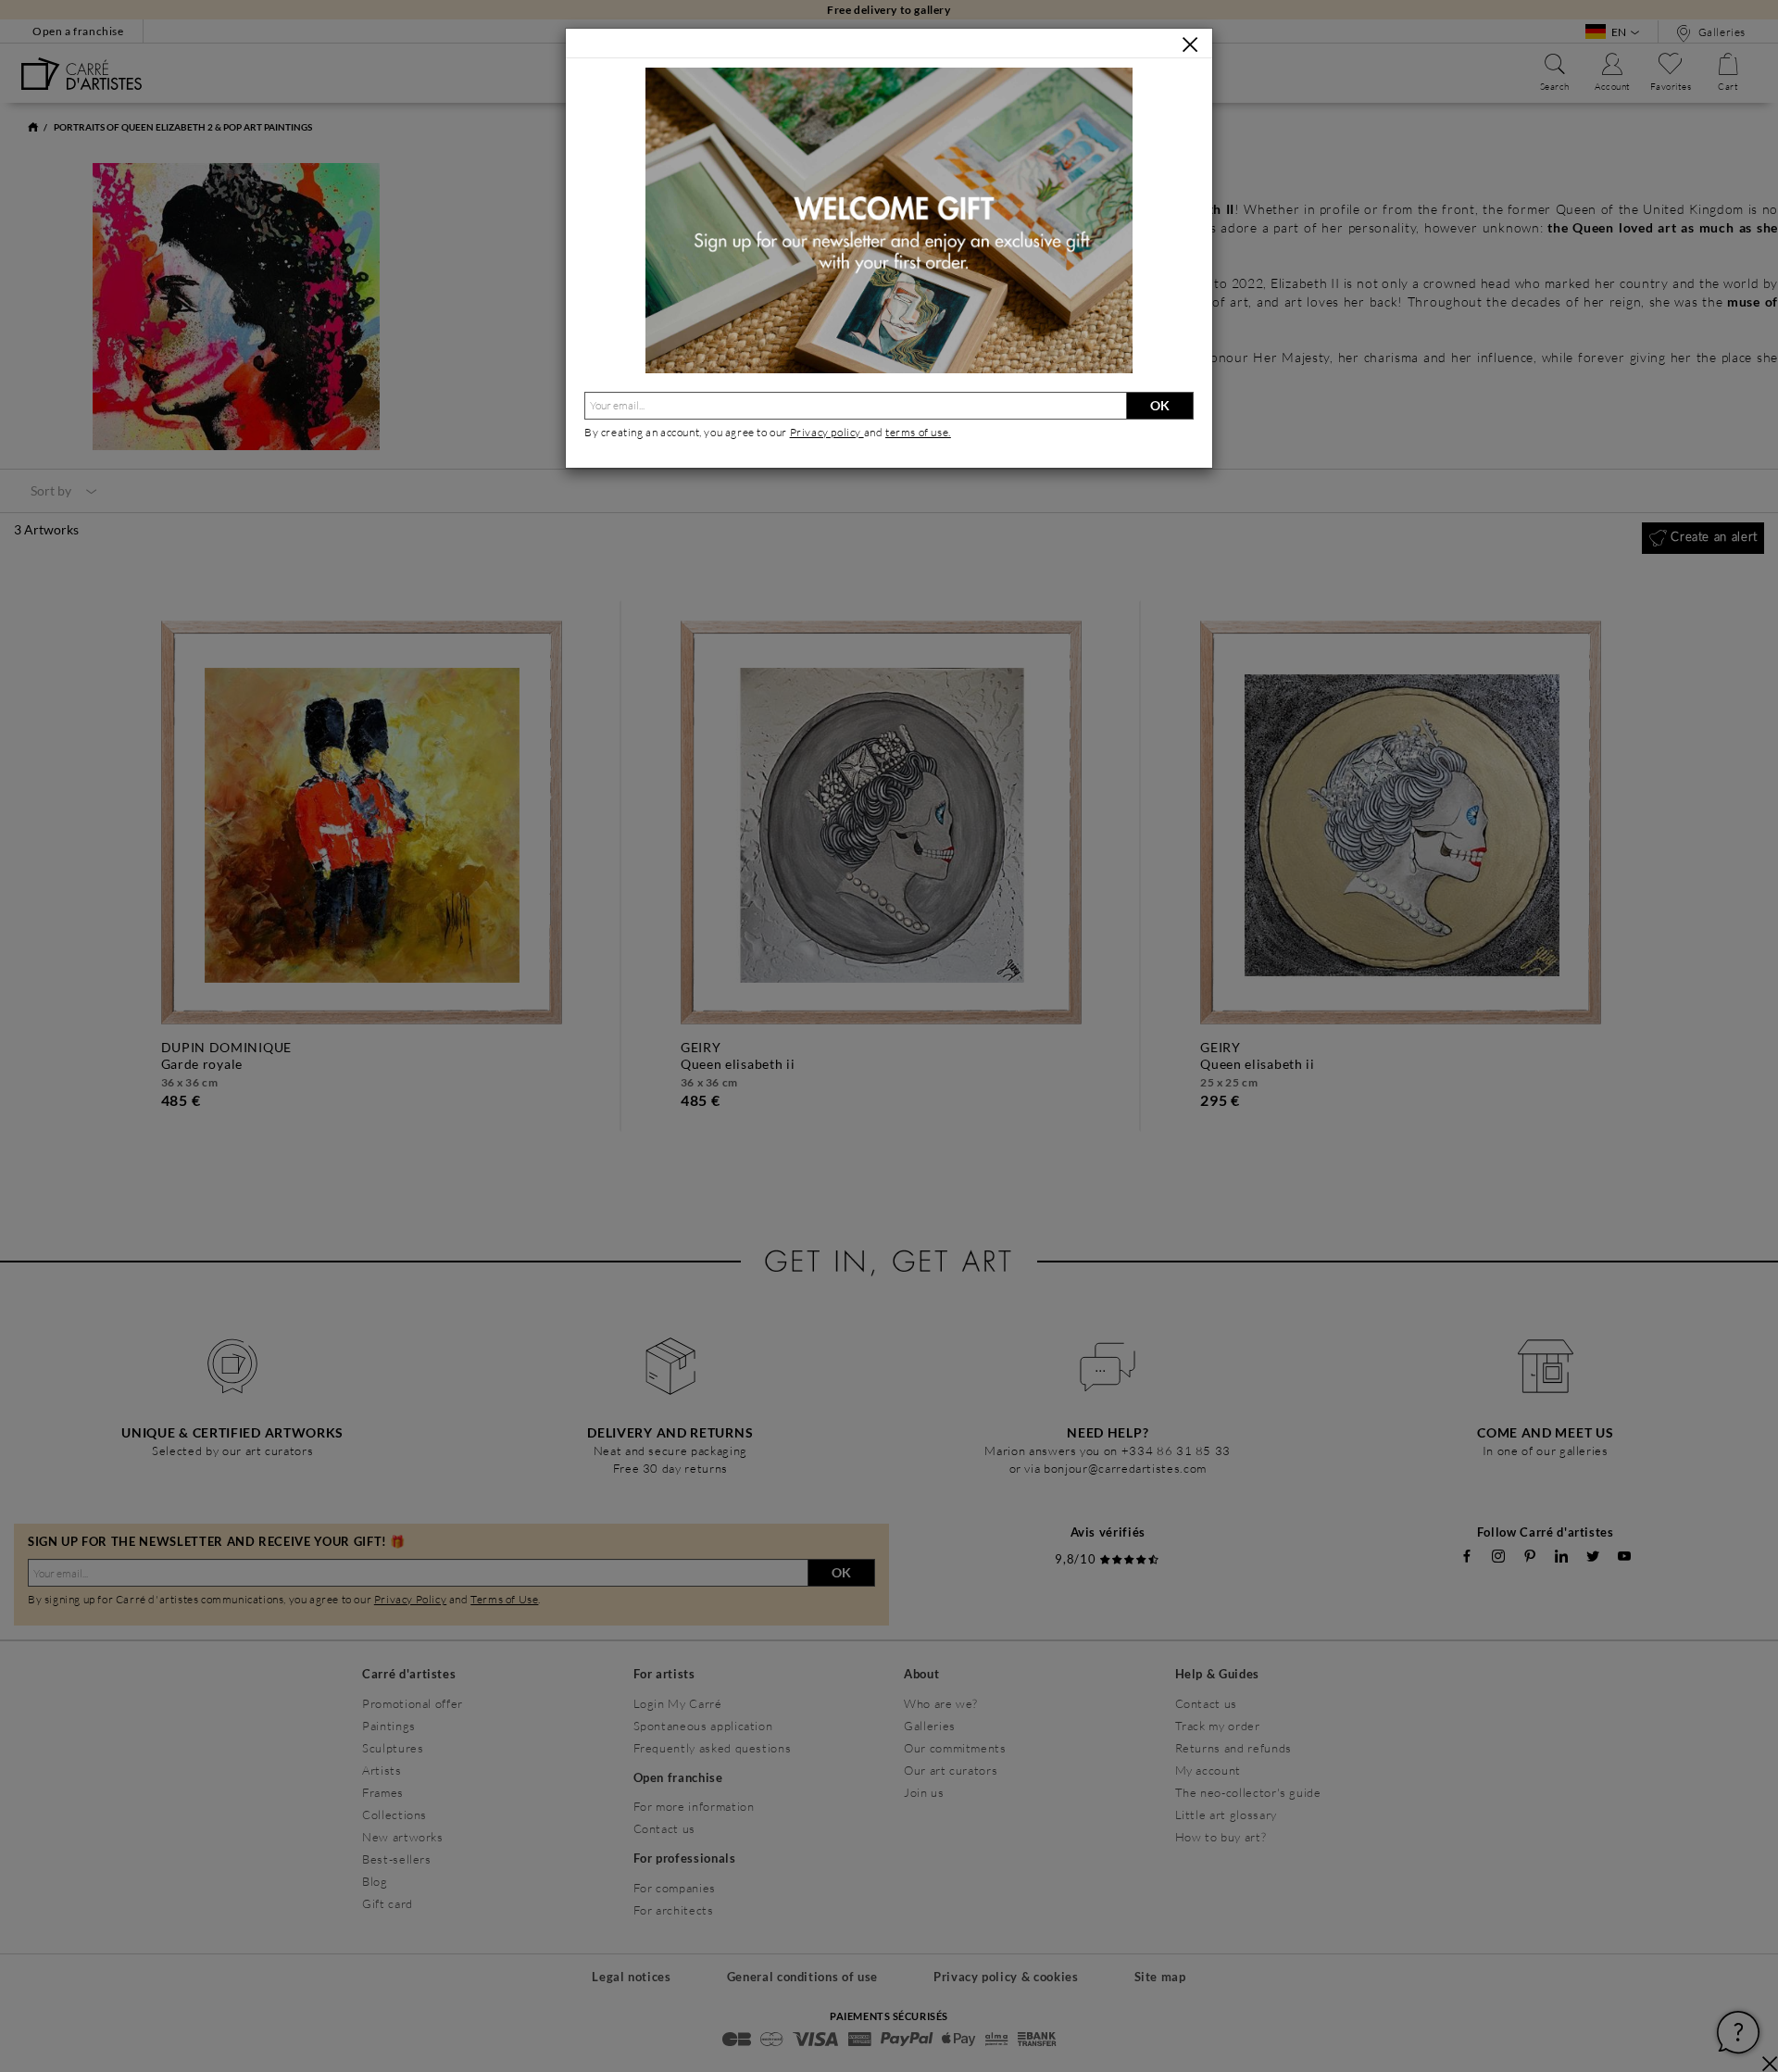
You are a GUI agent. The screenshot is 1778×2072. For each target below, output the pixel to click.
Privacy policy (827, 432)
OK (1160, 405)
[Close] (1190, 44)
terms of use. (918, 432)
